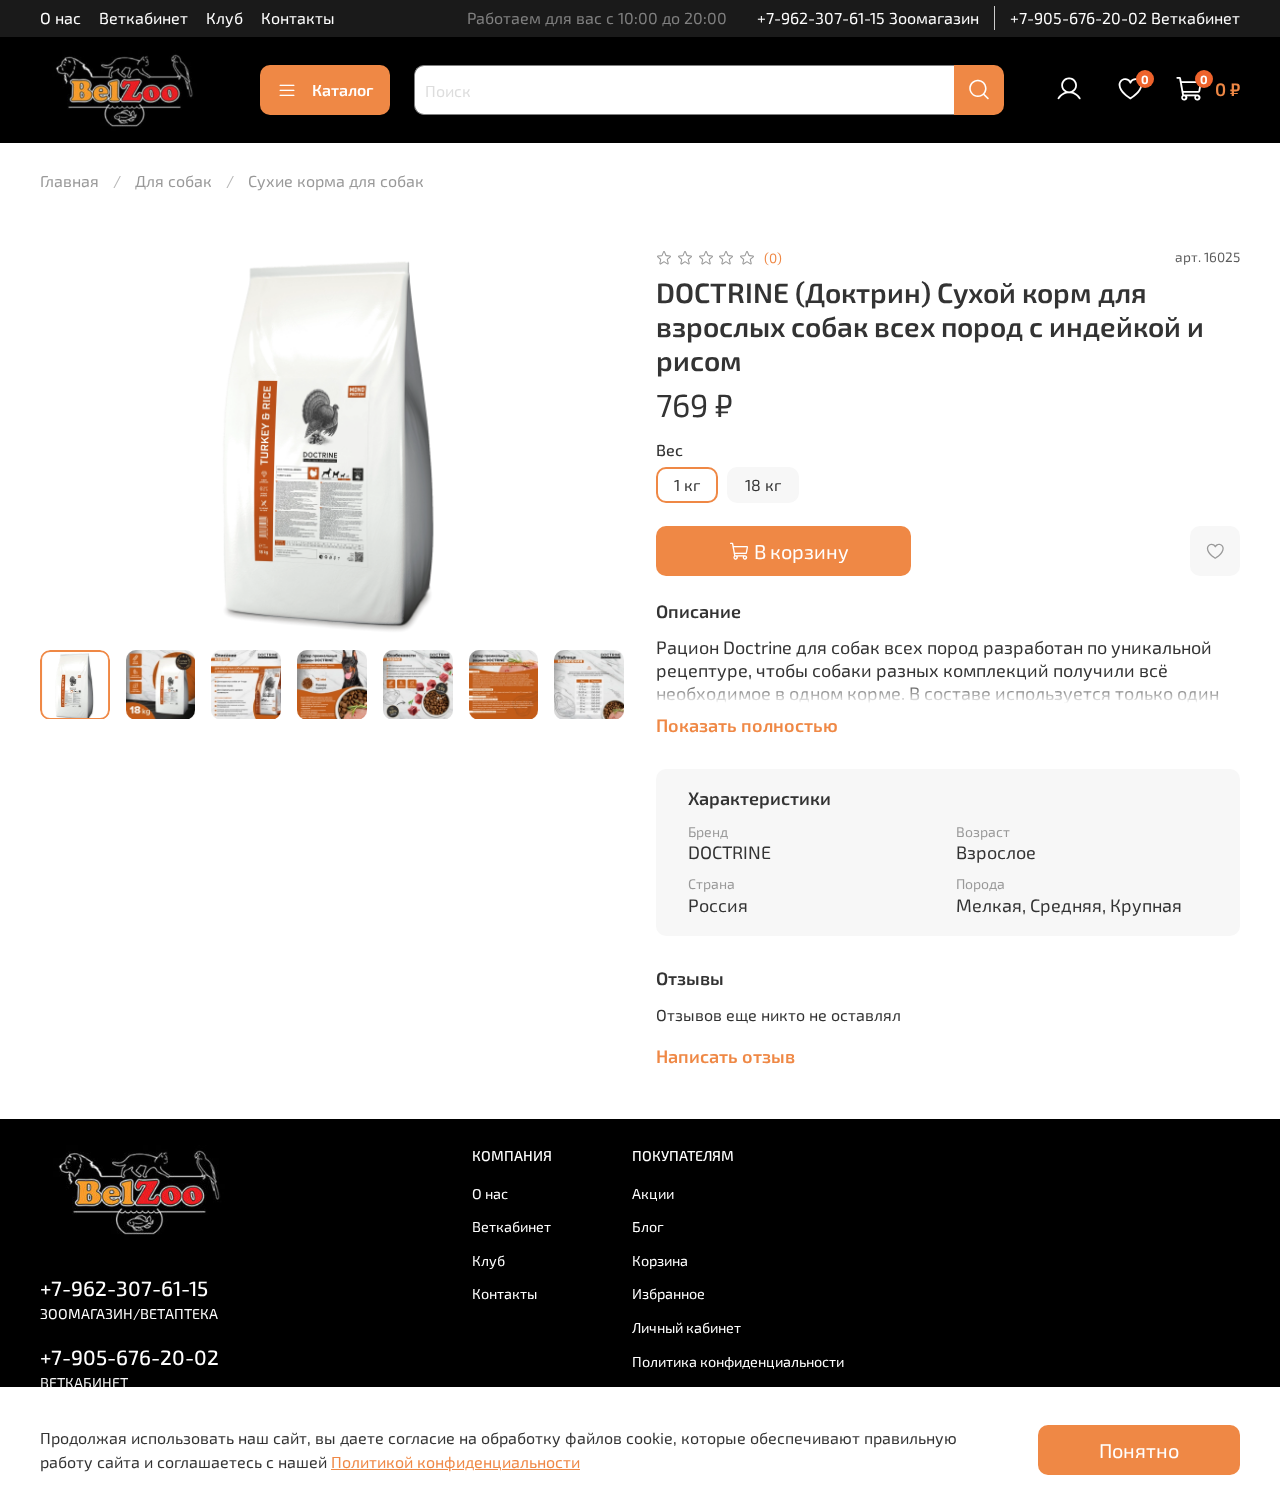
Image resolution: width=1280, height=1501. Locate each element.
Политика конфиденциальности (738, 1361)
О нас (60, 17)
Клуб (224, 17)
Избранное (668, 1293)
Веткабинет (143, 17)
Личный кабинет (686, 1327)
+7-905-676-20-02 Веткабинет (1125, 17)
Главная (69, 180)
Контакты (298, 17)
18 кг (763, 484)
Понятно (1139, 1450)
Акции (653, 1193)
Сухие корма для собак (336, 180)
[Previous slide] (72, 439)
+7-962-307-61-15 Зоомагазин (868, 17)
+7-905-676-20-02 (129, 1356)
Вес (669, 449)
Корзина (660, 1260)
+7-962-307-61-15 (124, 1287)
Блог (648, 1226)
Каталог (342, 89)
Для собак (173, 180)
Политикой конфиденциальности (455, 1461)
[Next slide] (592, 439)
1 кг (687, 484)
